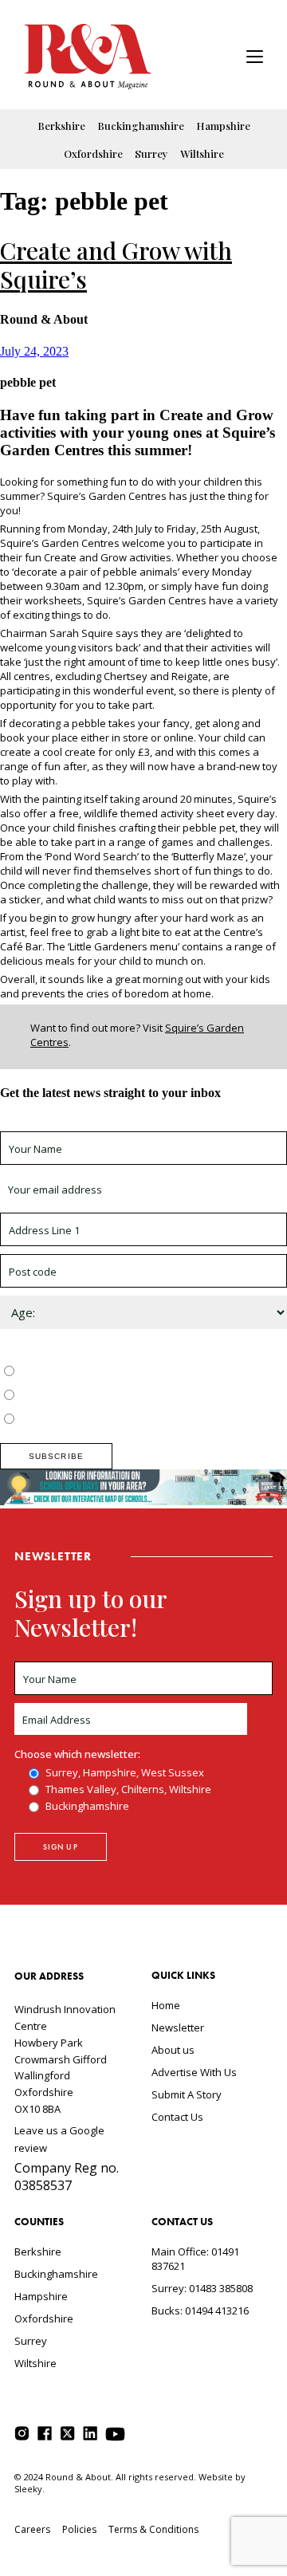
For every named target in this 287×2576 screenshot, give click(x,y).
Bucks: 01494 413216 (200, 2311)
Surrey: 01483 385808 (202, 2288)
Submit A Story (187, 2094)
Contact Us (177, 2117)
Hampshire (223, 126)
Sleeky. (29, 2489)
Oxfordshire (93, 153)
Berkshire (61, 126)
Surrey (151, 153)
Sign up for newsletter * (57, 1124)
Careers (32, 2529)
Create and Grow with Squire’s (116, 265)
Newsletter (178, 2027)
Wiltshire (202, 153)
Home (166, 2005)
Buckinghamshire (141, 126)
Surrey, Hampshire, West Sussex (97, 1372)
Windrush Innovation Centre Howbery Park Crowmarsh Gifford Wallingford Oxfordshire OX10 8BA (65, 2059)
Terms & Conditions (153, 2529)
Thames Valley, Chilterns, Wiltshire (101, 1396)
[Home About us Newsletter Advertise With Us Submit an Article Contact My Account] (255, 59)
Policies (79, 2529)
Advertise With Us (194, 2072)
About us (173, 2050)
